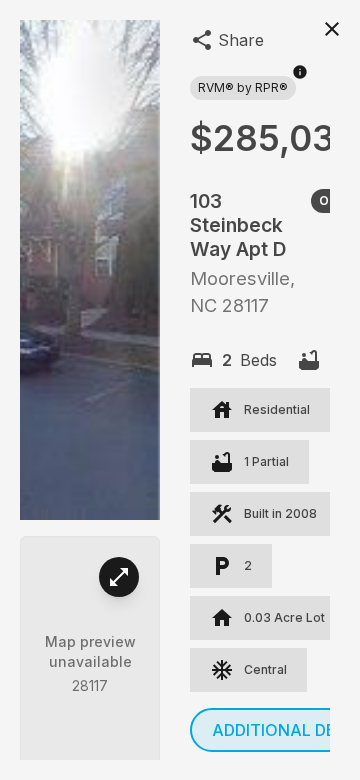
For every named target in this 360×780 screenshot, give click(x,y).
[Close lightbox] (332, 28)
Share (241, 40)
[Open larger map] (119, 577)
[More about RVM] (300, 82)
